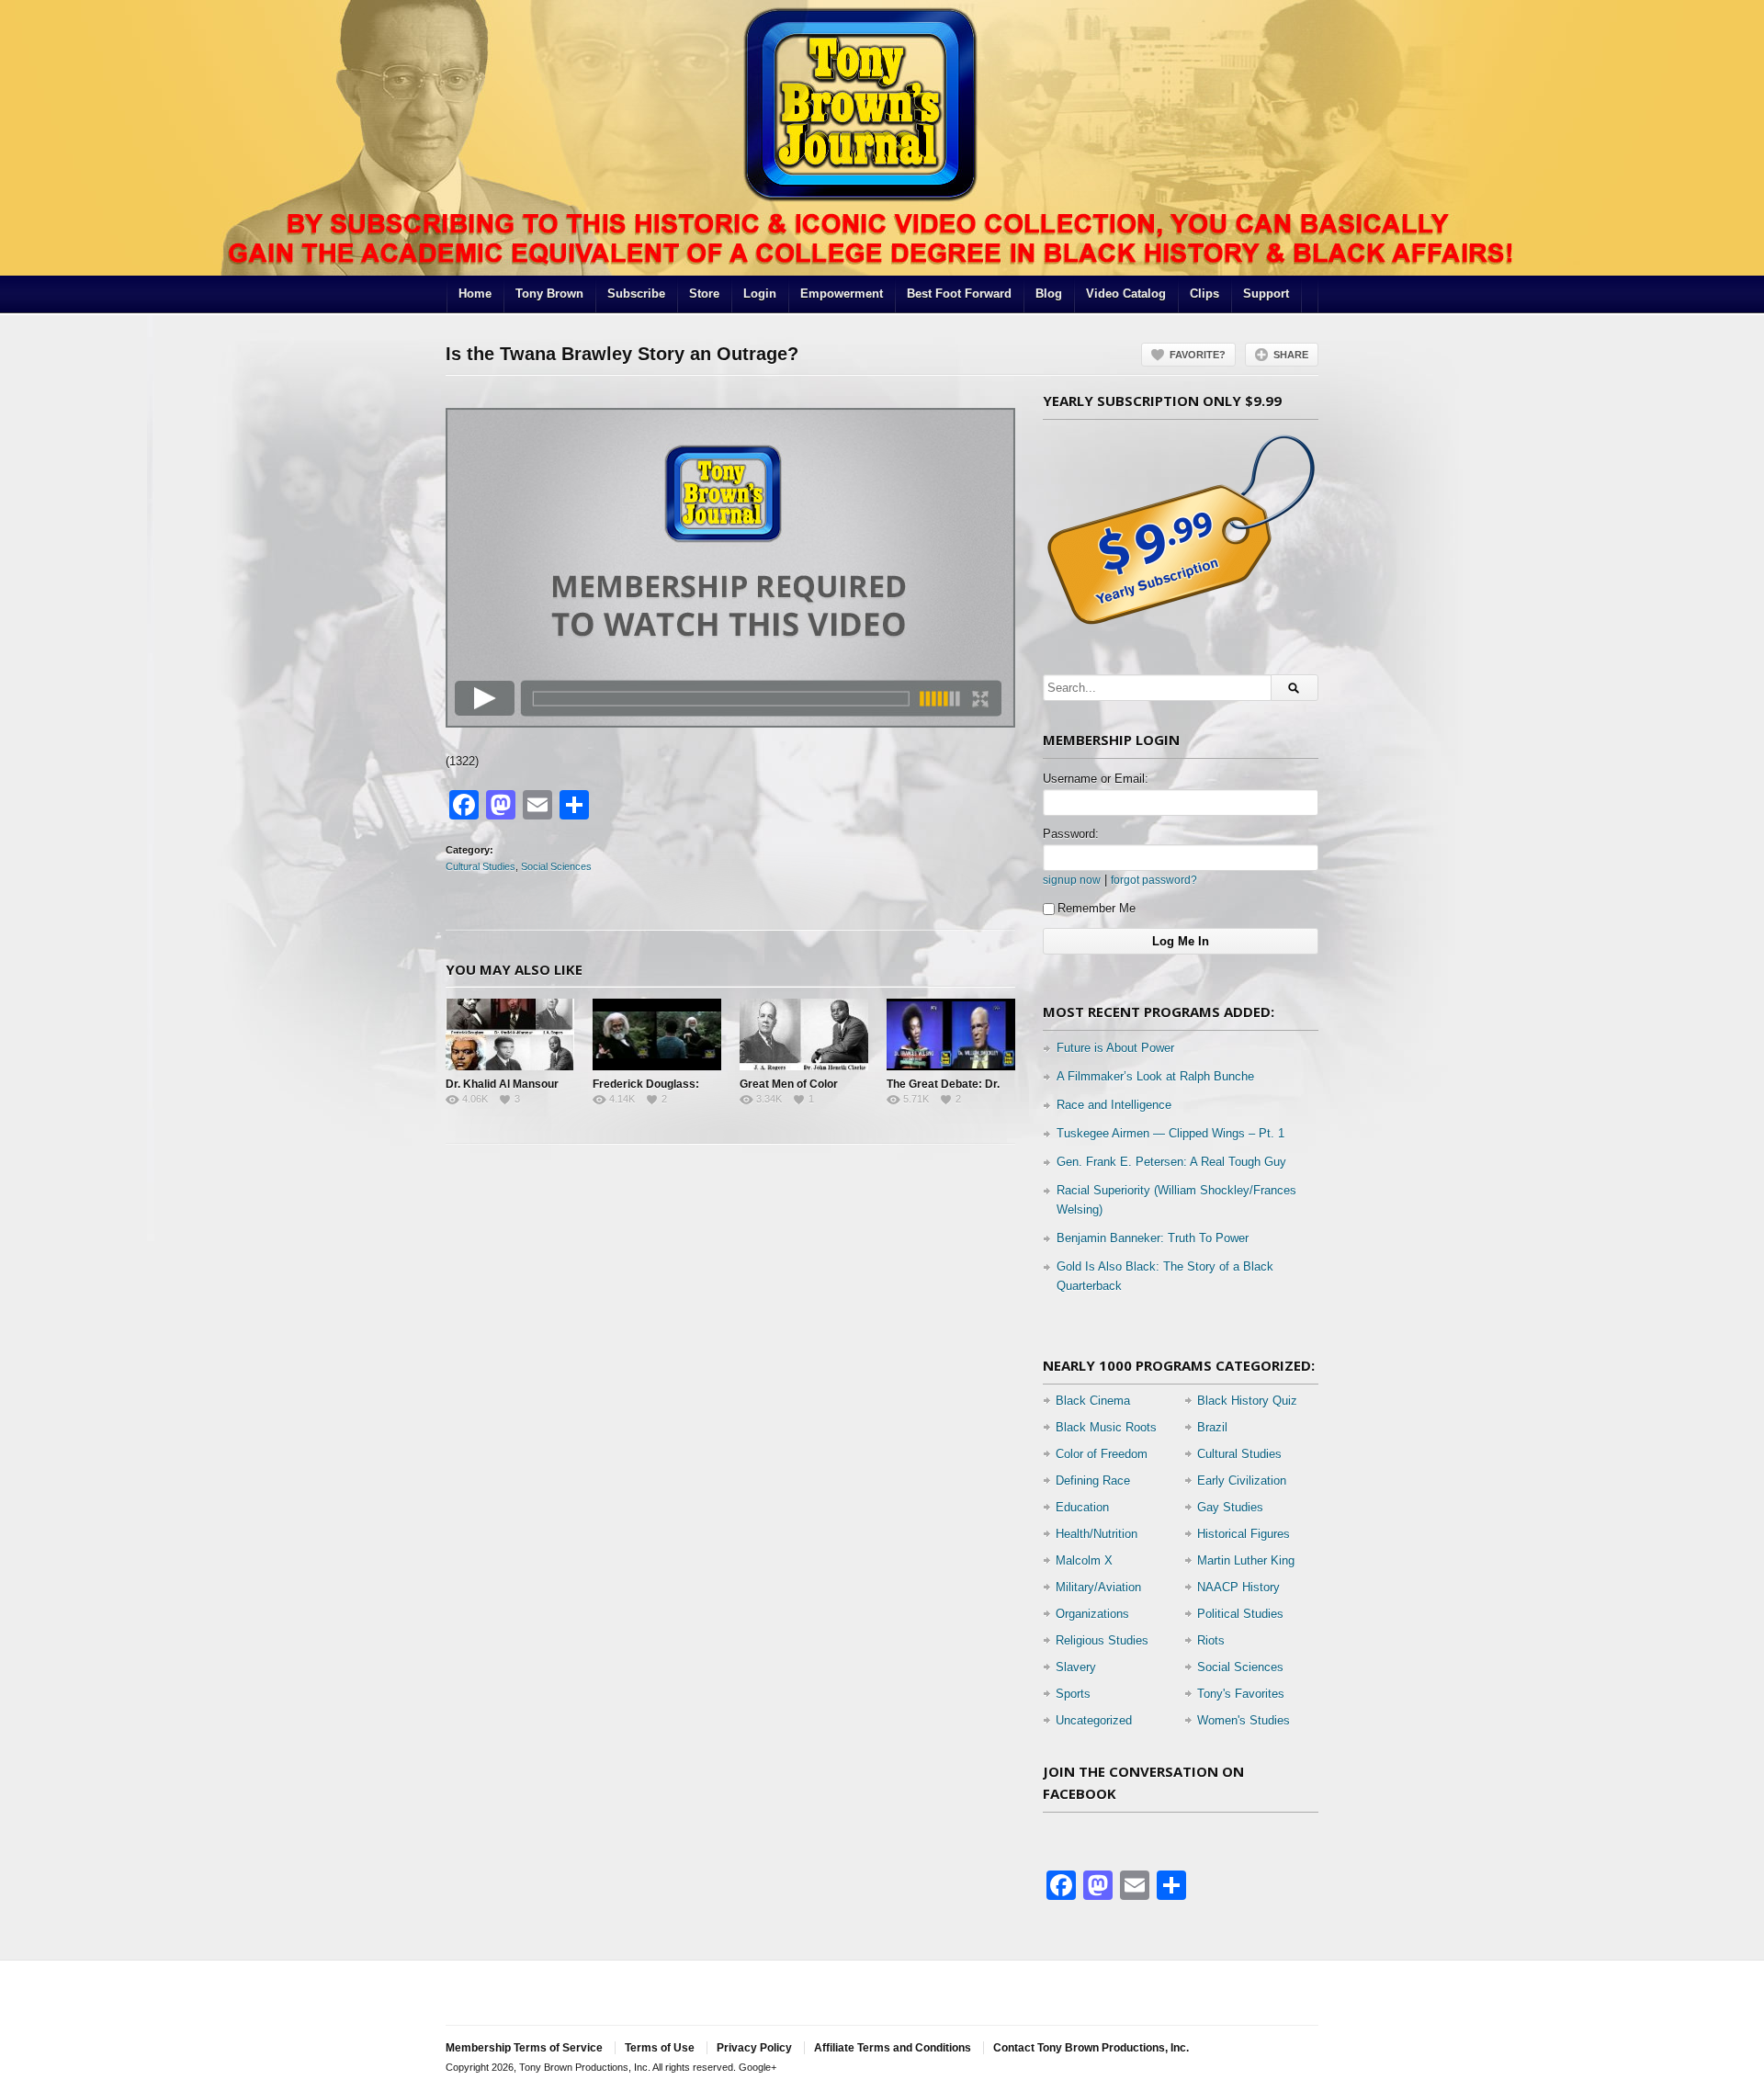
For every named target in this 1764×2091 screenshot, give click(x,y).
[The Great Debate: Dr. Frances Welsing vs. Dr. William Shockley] (951, 1034)
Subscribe (636, 294)
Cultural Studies (481, 866)
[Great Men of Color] (804, 1034)
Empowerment (842, 294)
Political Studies (1240, 1614)
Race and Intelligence (1114, 1105)
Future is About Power (1115, 1048)
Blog (1049, 294)
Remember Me (1097, 908)
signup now (1072, 880)
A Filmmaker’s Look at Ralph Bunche (1155, 1076)
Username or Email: (1096, 779)
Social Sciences (556, 866)
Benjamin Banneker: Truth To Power (1153, 1238)
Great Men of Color (789, 1084)
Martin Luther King (1246, 1560)
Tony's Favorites (1241, 1694)
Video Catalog (1126, 294)
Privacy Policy (754, 2048)
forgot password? (1154, 880)
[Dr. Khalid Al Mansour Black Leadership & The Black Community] (510, 1034)
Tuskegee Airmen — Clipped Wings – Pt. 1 (1170, 1133)
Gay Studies (1230, 1507)
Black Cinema (1093, 1401)
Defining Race (1093, 1481)
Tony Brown (549, 294)
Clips (1204, 294)
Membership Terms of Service (524, 2048)
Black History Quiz (1247, 1401)
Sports (1073, 1694)
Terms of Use (660, 2048)
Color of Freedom (1102, 1454)
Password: (1071, 834)
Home (475, 294)
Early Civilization (1242, 1481)
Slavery (1076, 1667)
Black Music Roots (1106, 1427)
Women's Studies (1244, 1720)
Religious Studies (1102, 1640)
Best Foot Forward (959, 294)
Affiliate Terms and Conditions (893, 2048)
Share (1291, 355)
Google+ (758, 2067)
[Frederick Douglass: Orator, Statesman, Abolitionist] (657, 1034)
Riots (1211, 1640)
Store (704, 294)
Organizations (1092, 1614)
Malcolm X (1084, 1560)
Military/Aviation (1098, 1587)
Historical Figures (1244, 1534)
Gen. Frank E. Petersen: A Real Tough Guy (1171, 1162)
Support (1266, 294)
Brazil (1212, 1427)
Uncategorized (1094, 1720)
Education (1082, 1507)
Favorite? (1198, 355)
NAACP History (1238, 1587)
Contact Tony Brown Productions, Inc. (1091, 2048)
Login (760, 294)
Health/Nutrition (1097, 1534)
